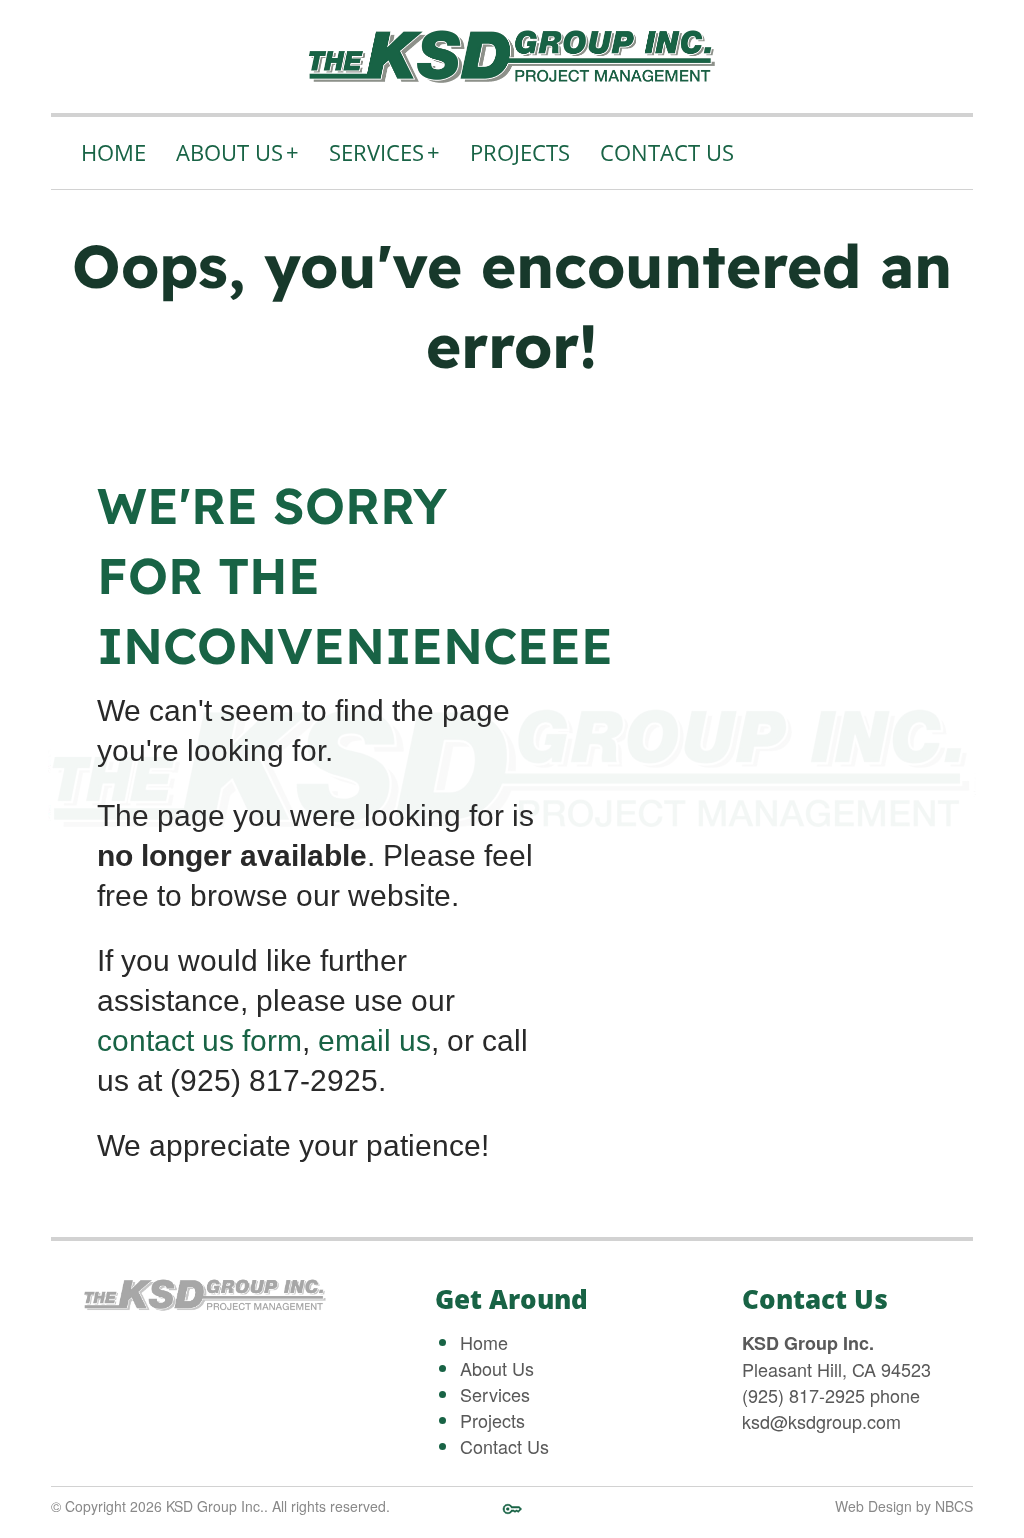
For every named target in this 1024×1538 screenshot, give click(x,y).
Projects (520, 152)
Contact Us (667, 152)
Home (113, 152)
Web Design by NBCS (904, 1506)
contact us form (199, 1040)
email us (374, 1040)
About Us (237, 152)
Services (384, 152)
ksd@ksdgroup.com (821, 1421)
